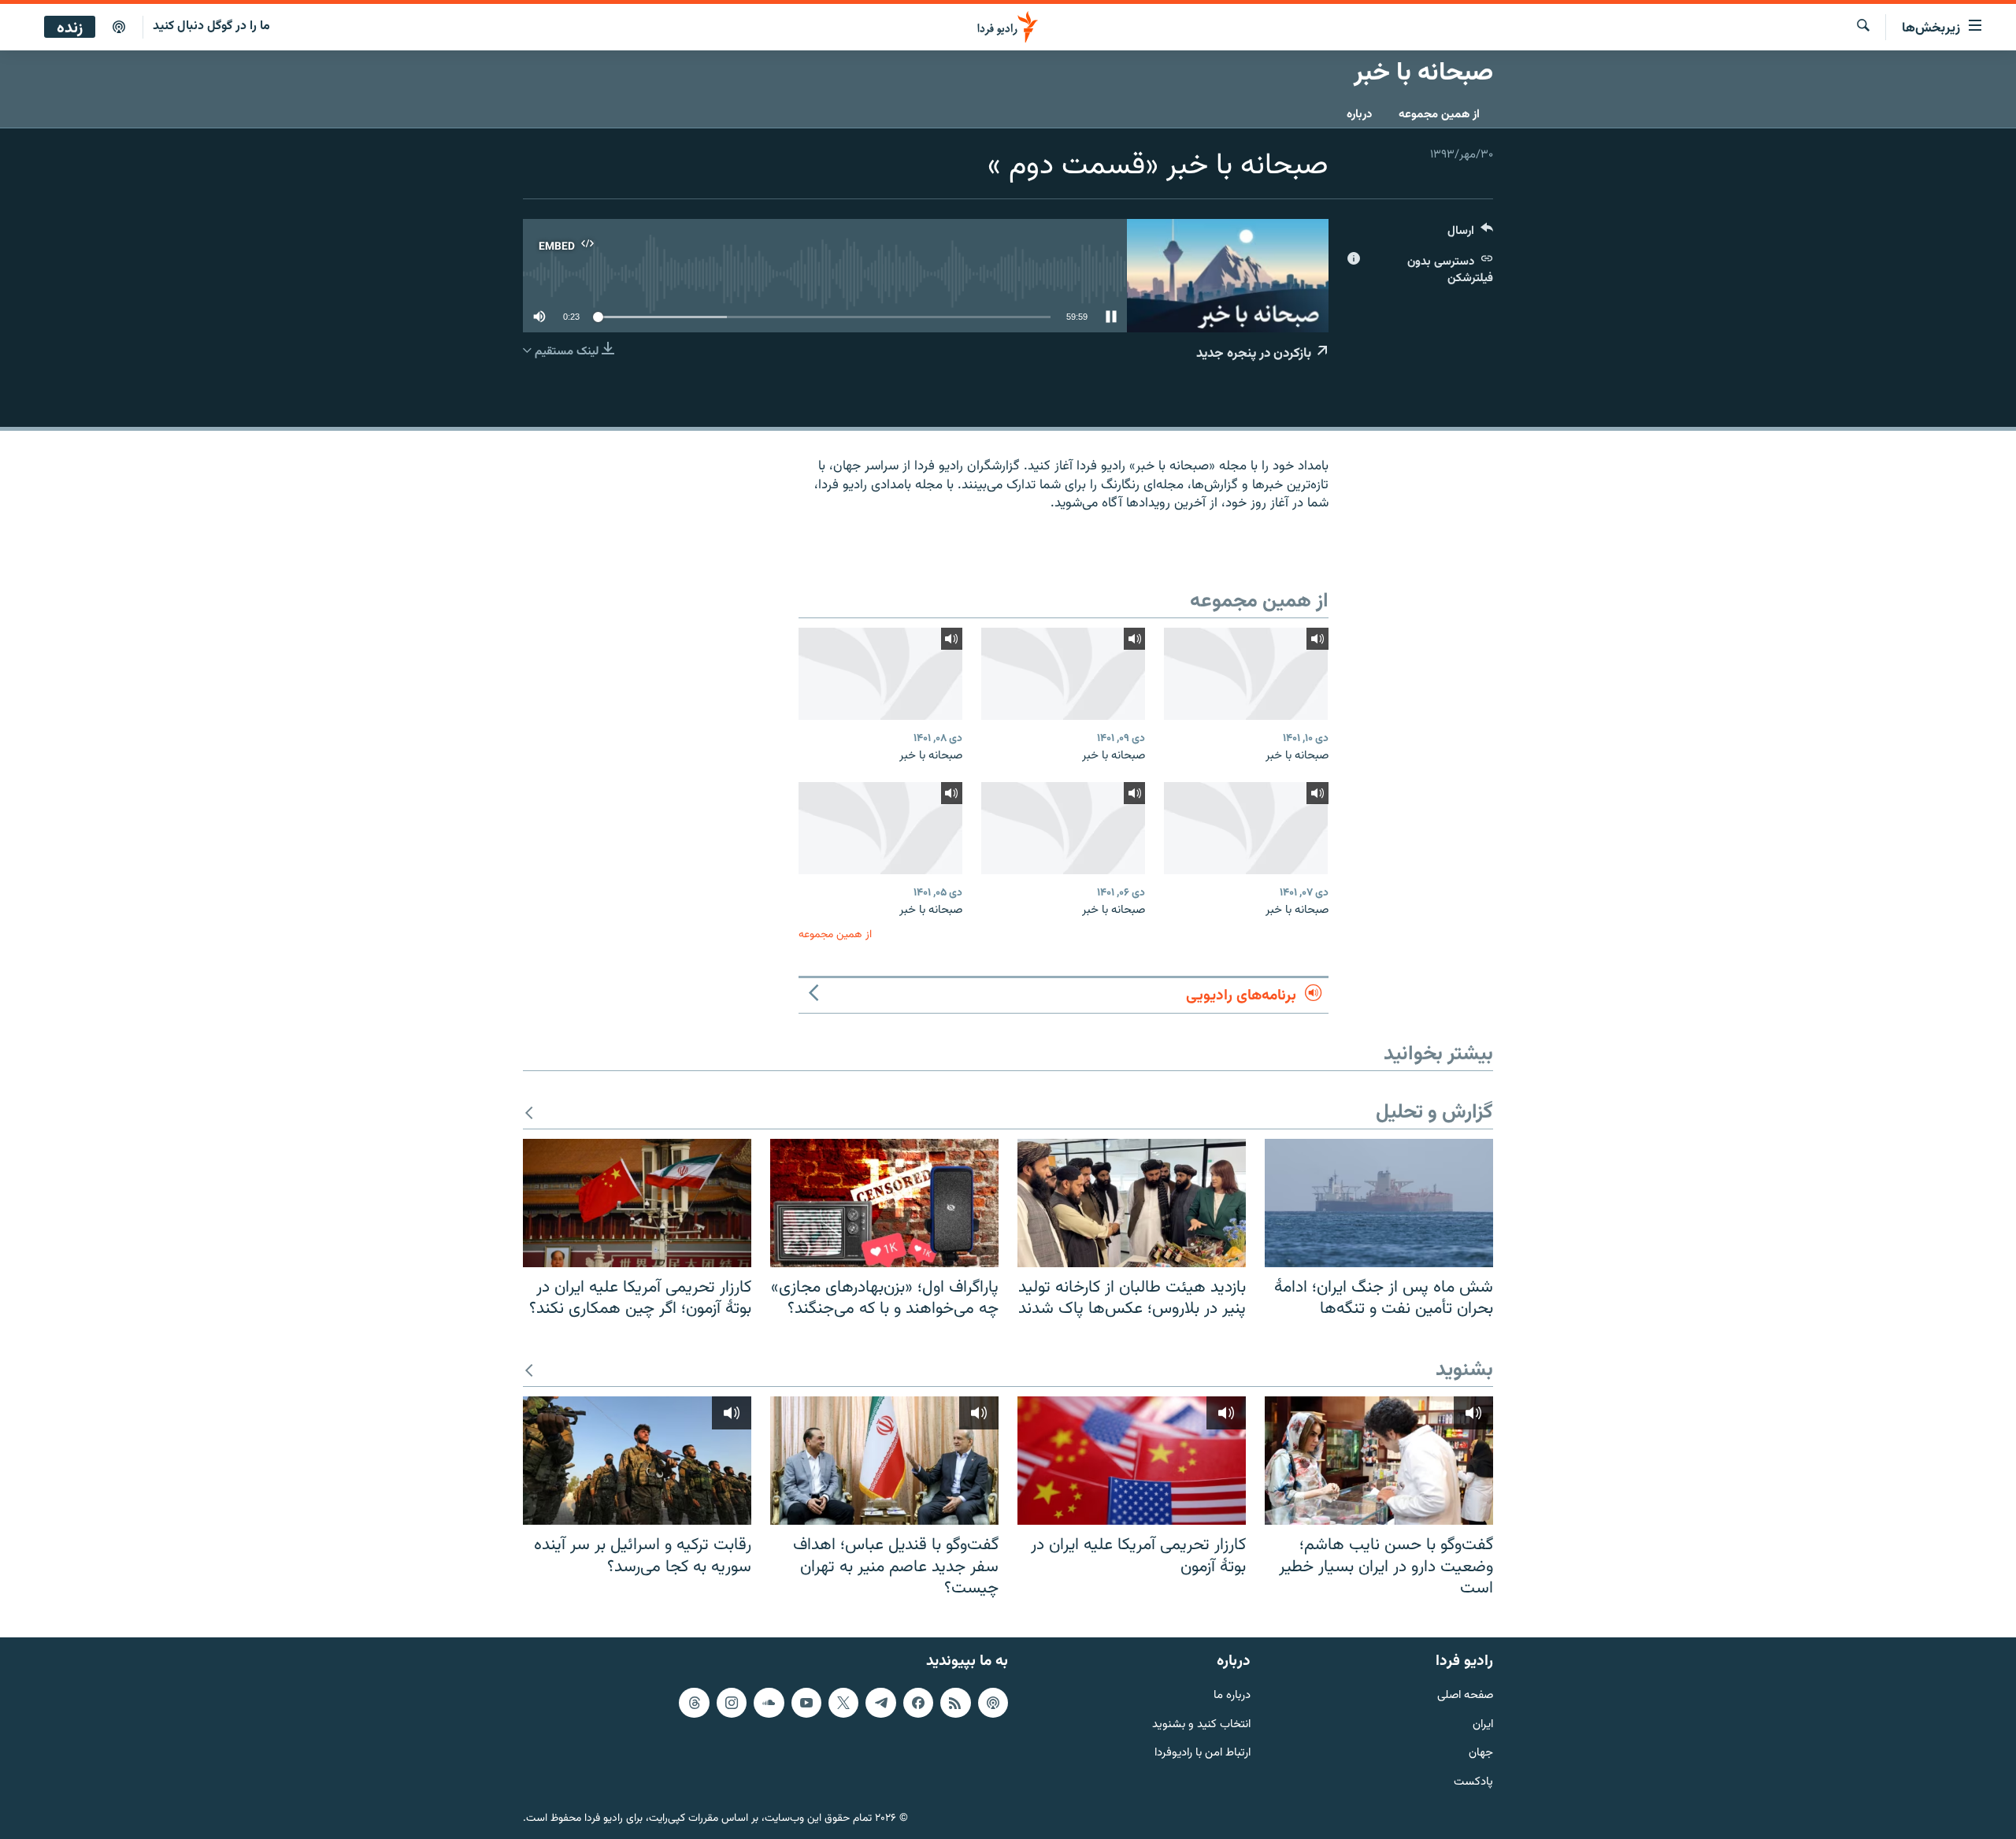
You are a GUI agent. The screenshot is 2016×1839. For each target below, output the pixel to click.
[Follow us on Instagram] (732, 1703)
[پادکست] (119, 28)
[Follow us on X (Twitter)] (843, 1703)
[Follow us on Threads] (694, 1703)
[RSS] (955, 1703)
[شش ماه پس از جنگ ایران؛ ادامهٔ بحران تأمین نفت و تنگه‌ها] (1379, 1203)
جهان (1481, 1754)
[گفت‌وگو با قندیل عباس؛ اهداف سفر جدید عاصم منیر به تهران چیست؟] (884, 1461)
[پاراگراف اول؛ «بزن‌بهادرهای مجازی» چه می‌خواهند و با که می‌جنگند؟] (884, 1203)
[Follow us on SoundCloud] (769, 1703)
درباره (1359, 115)
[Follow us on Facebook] (918, 1703)
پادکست (1473, 1783)
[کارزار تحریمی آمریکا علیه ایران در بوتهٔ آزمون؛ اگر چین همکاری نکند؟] (637, 1203)
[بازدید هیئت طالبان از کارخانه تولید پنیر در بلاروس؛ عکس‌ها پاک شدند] (1132, 1203)
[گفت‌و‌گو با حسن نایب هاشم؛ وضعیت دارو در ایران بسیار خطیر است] (1379, 1461)
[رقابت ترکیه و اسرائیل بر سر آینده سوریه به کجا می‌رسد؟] (637, 1461)
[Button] (1470, 234)
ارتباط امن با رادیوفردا (1203, 1754)
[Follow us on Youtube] (806, 1703)
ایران (1483, 1724)
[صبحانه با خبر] (1246, 674)
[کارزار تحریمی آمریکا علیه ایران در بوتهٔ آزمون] (1132, 1461)
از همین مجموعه (1439, 115)
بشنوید (1464, 1371)
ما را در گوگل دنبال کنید (211, 26)
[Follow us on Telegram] (880, 1703)
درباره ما (1232, 1696)
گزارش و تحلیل (1434, 1113)
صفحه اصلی (1465, 1696)
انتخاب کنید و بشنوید (1201, 1724)
